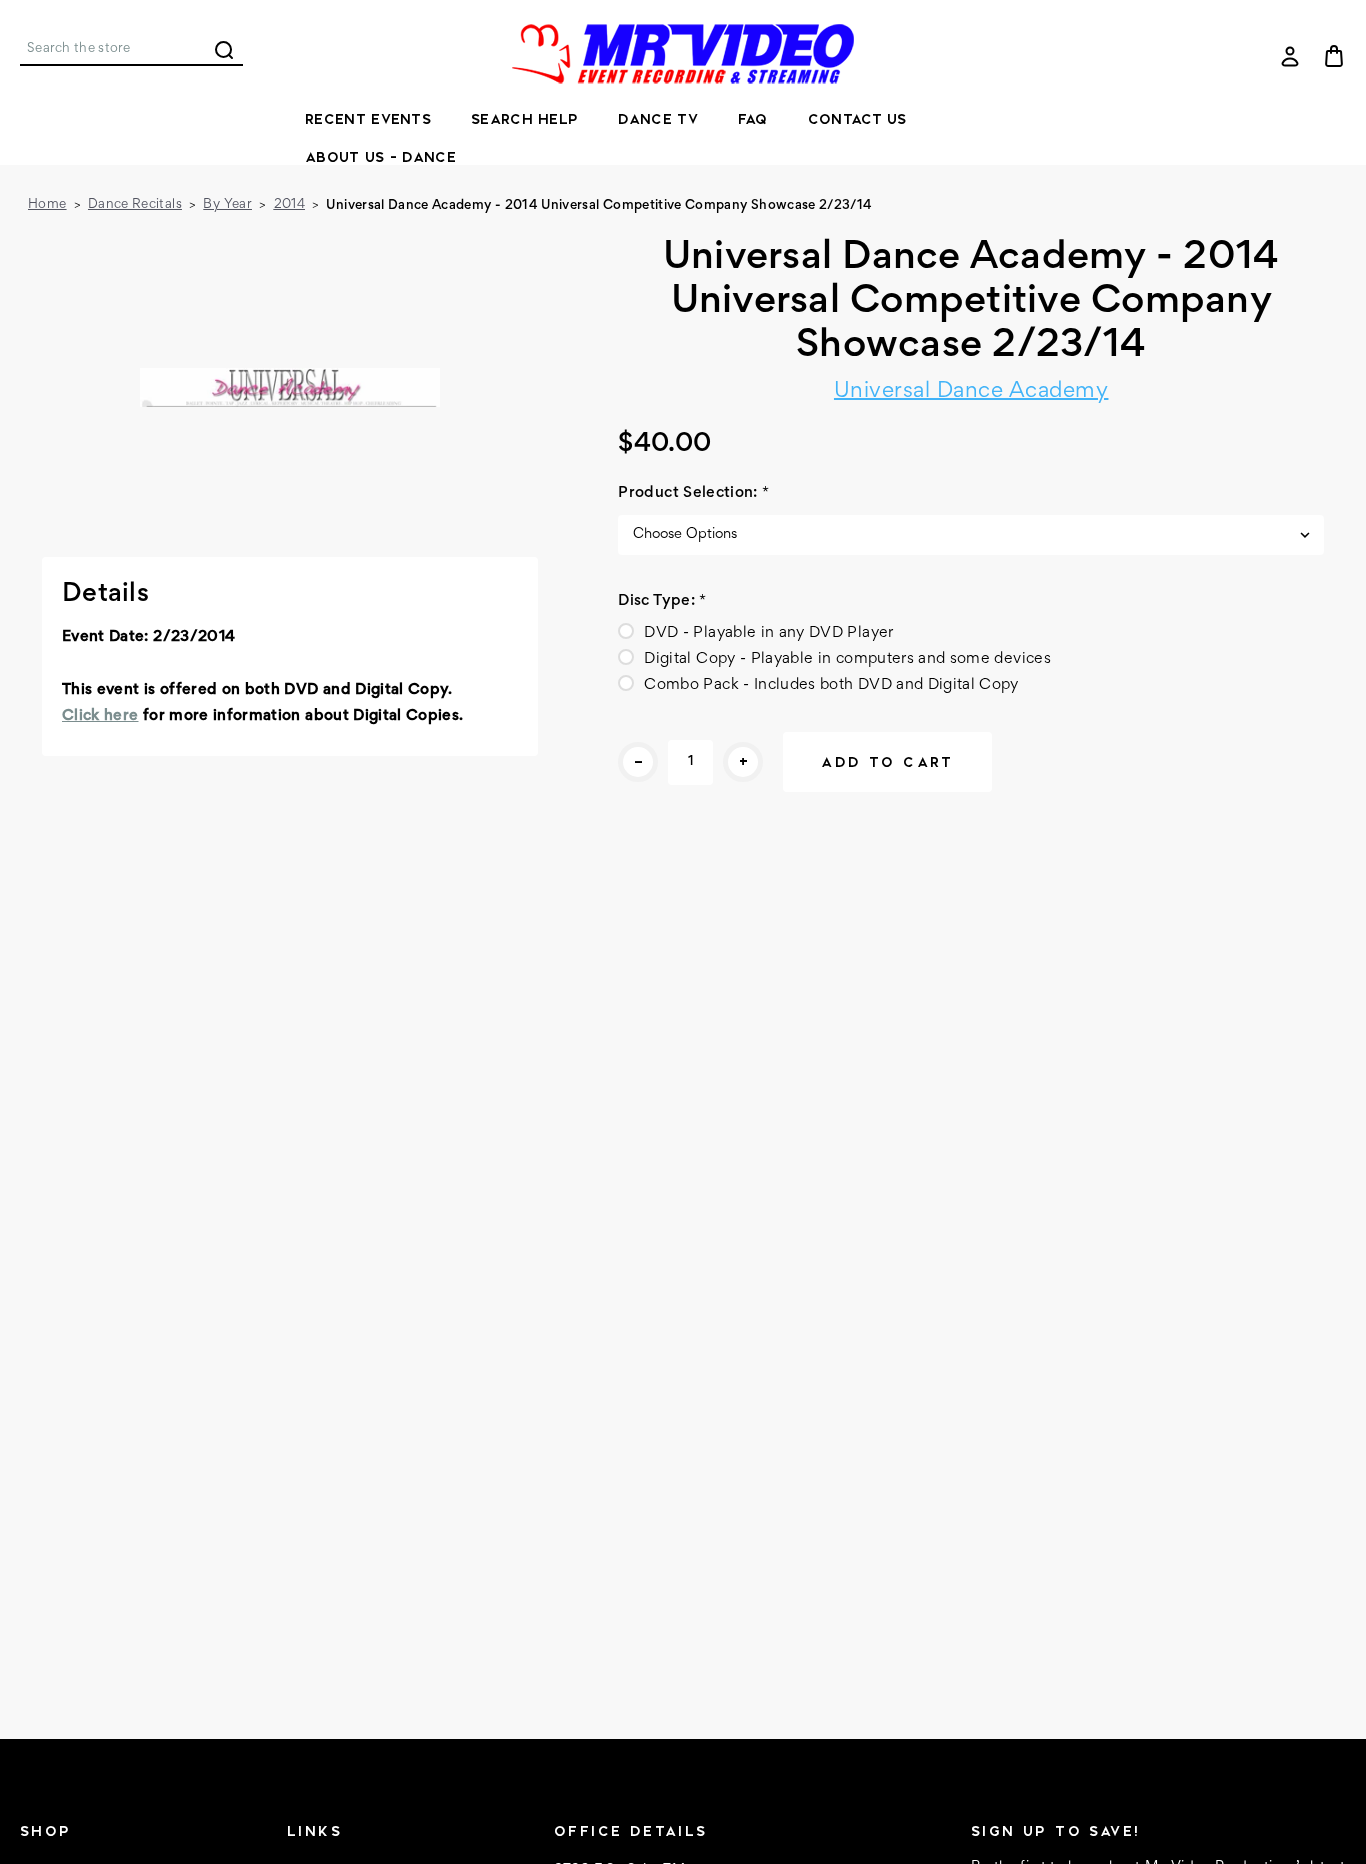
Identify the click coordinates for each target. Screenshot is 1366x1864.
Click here (100, 716)
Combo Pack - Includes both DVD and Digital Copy (831, 685)
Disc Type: (662, 601)
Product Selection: (693, 493)
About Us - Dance (380, 157)
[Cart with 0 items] (1334, 56)
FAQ (753, 119)
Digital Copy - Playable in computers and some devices (847, 659)
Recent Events (368, 119)
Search (224, 50)
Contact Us (857, 119)
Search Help (524, 119)
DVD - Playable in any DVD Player (768, 633)
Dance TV (657, 119)
